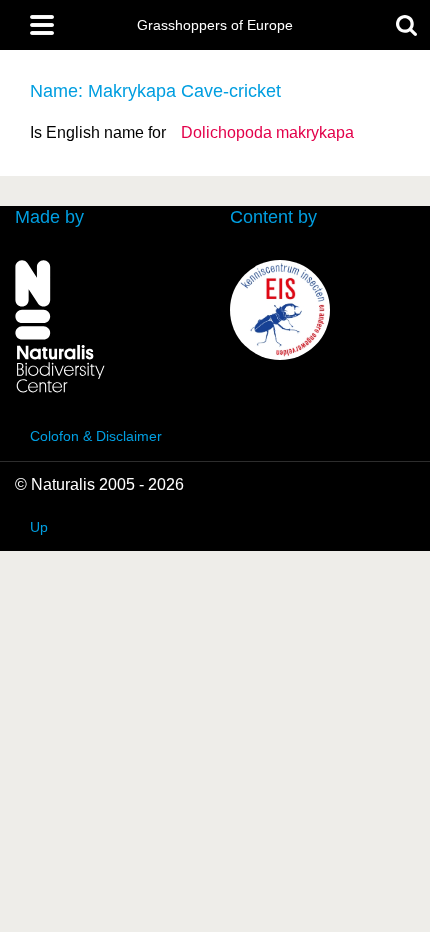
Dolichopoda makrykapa (267, 132)
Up (39, 527)
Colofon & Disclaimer (96, 436)
